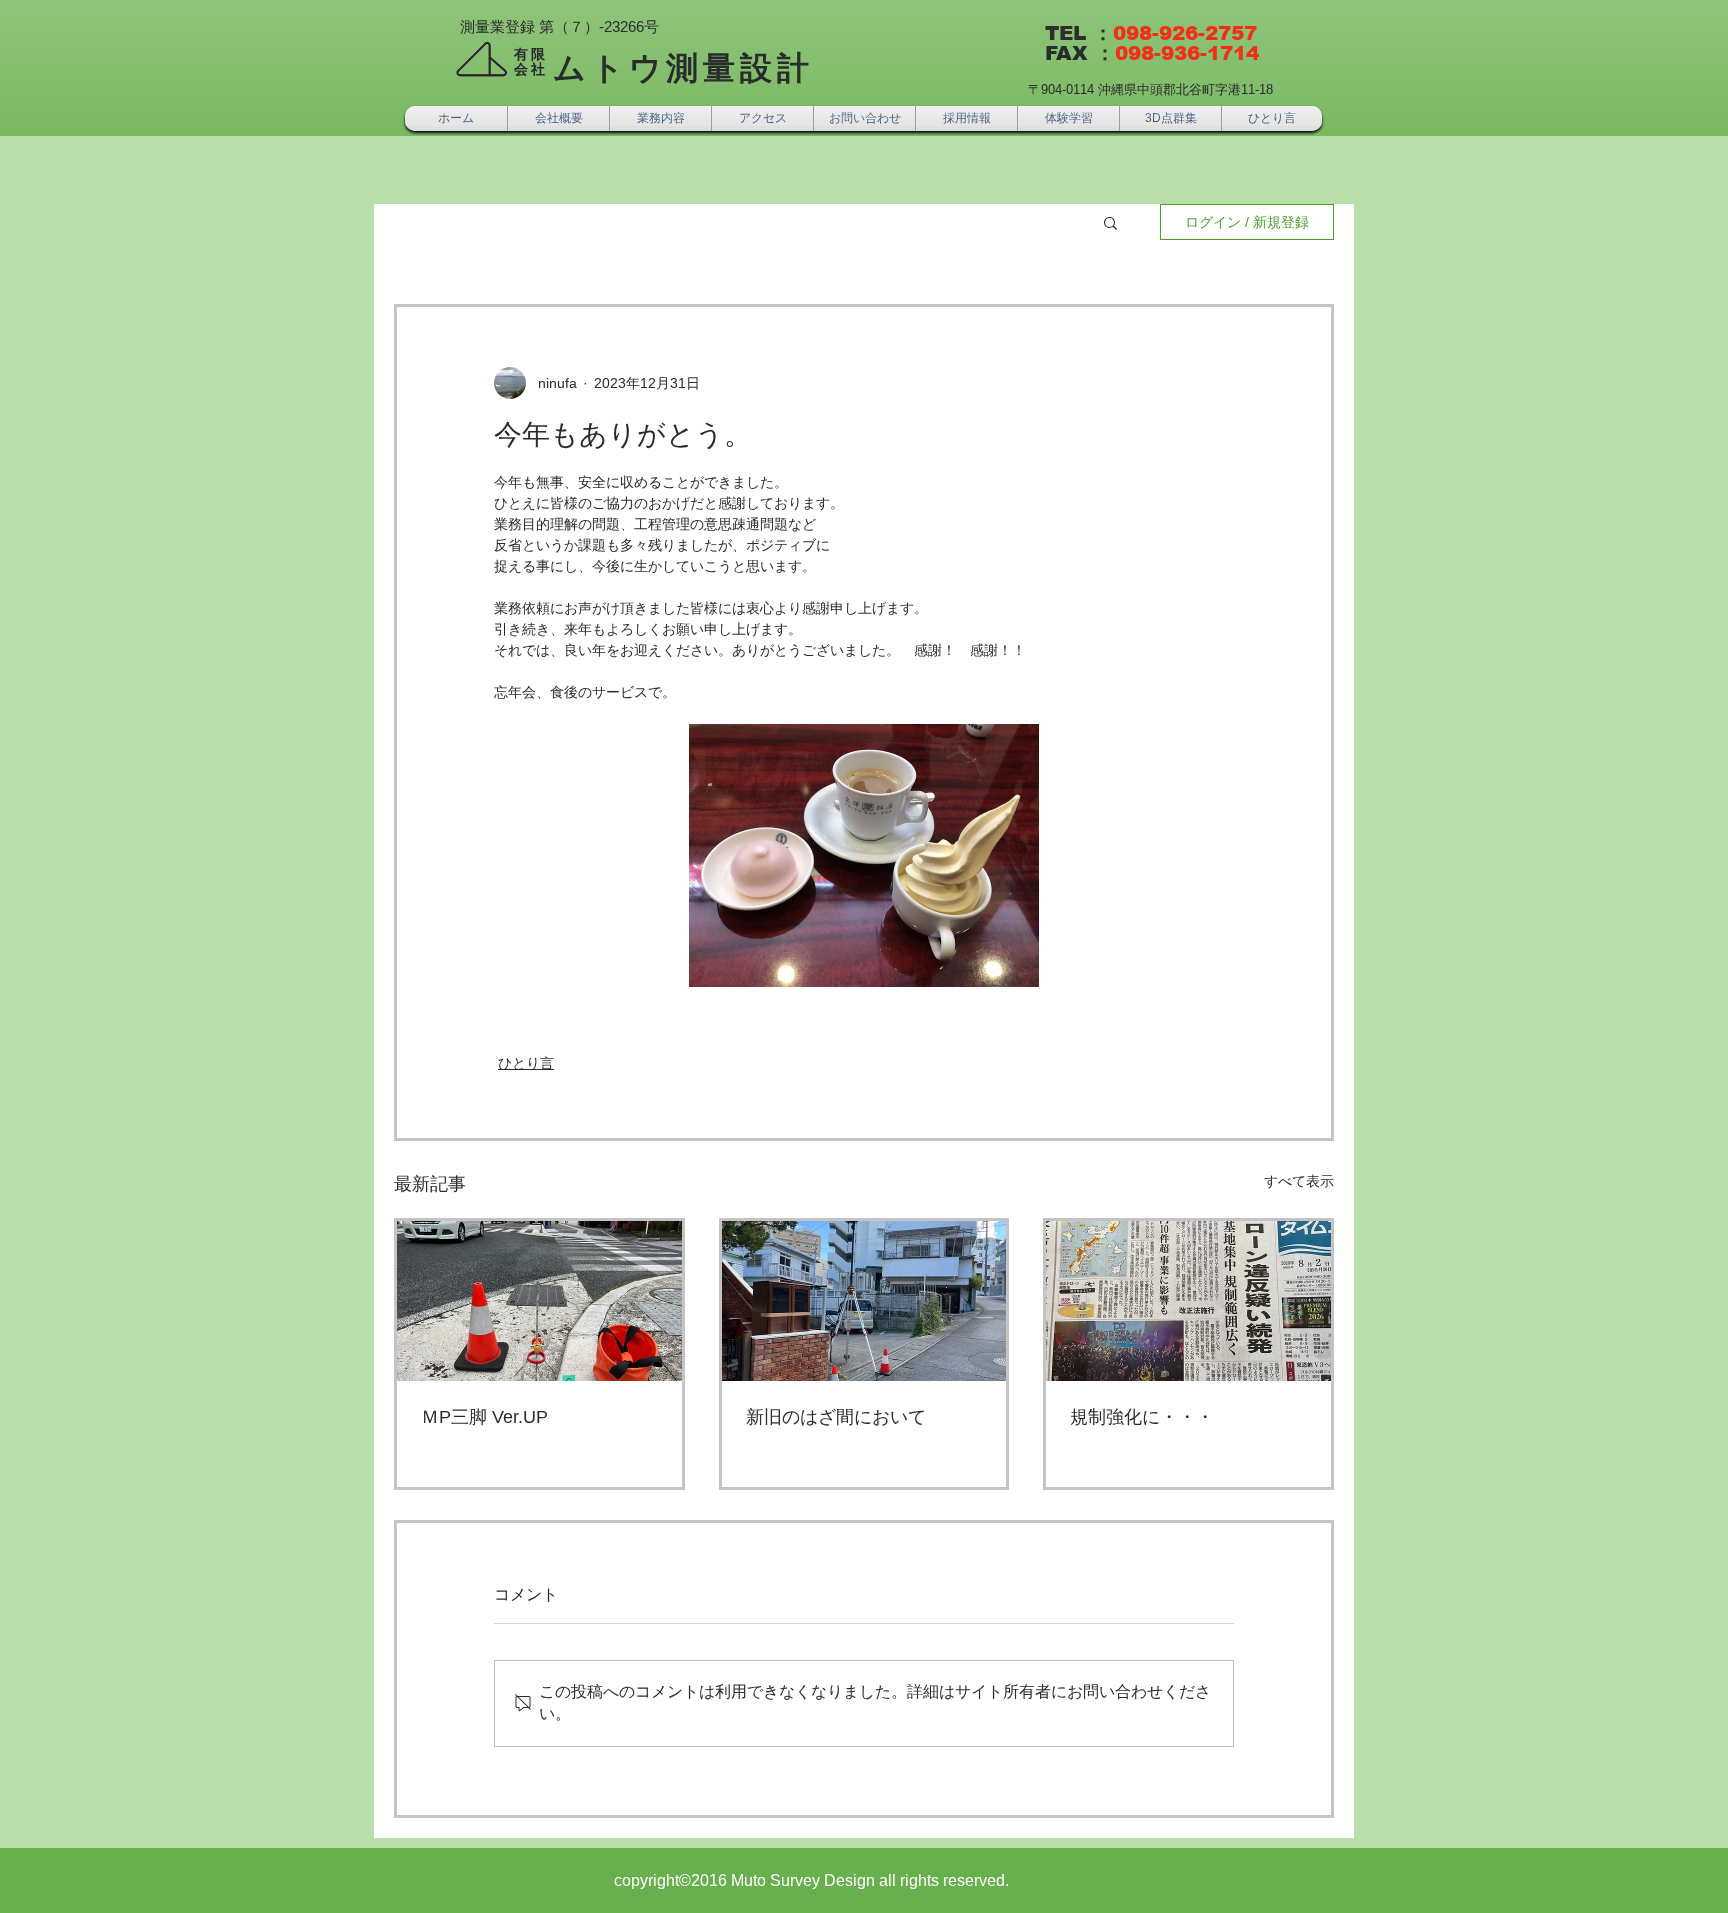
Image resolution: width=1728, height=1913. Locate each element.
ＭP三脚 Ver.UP (484, 1417)
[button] (1110, 222)
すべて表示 (1299, 1181)
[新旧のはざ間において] (864, 1301)
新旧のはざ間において (836, 1417)
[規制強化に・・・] (1188, 1301)
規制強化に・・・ (1142, 1417)
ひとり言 (526, 1063)
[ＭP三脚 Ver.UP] (539, 1301)
